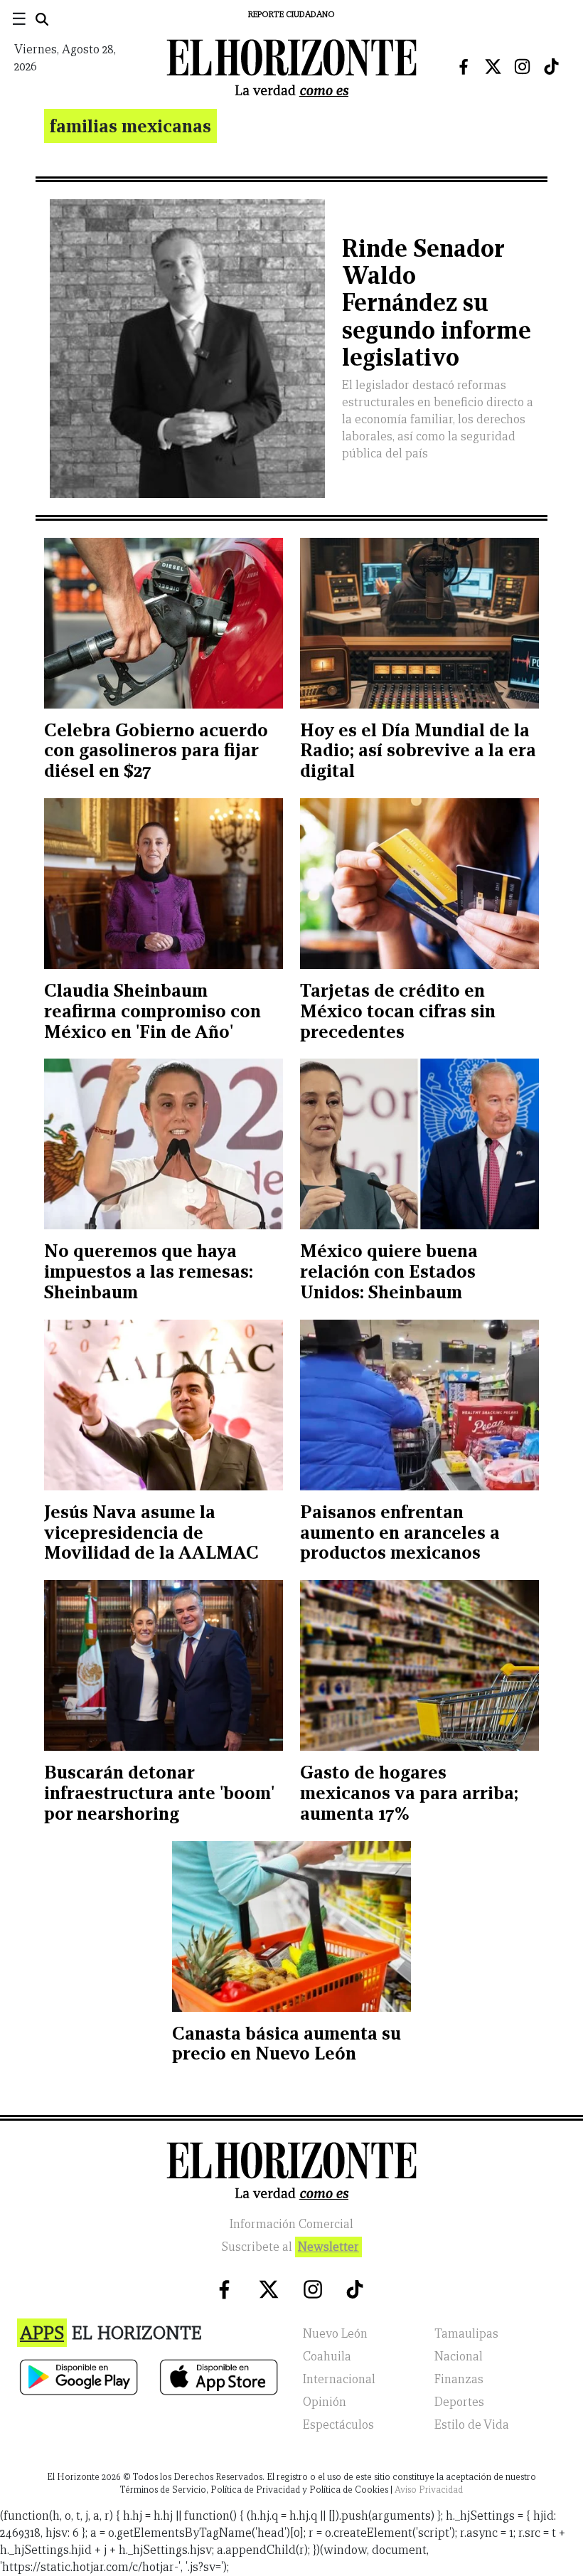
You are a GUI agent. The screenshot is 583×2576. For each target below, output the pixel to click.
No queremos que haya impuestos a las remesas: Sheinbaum (149, 1271)
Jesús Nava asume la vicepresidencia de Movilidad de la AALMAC (151, 1532)
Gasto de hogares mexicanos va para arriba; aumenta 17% (409, 1793)
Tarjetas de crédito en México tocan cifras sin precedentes (398, 1011)
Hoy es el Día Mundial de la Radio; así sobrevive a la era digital (418, 751)
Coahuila (327, 2357)
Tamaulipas (466, 2334)
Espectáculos (338, 2425)
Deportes (459, 2402)
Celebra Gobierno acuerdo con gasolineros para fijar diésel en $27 (156, 751)
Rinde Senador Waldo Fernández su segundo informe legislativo (437, 303)
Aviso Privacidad (429, 2490)
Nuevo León (335, 2334)
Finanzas (459, 2379)
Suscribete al (290, 2247)
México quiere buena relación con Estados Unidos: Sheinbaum (389, 1271)
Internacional (339, 2379)
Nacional (459, 2357)
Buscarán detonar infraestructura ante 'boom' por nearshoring (159, 1793)
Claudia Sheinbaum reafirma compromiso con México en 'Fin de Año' (153, 1011)
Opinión (325, 2402)
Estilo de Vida (472, 2425)
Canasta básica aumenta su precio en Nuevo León (287, 2044)
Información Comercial (291, 2224)
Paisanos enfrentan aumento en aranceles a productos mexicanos (400, 1532)
